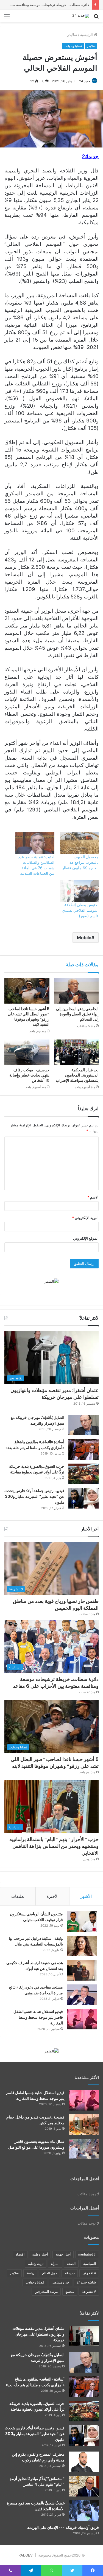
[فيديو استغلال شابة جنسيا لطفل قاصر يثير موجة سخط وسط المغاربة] (82, 2019)
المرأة (55, 2264)
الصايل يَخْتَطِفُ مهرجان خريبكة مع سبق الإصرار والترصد (37, 1420)
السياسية (90, 2264)
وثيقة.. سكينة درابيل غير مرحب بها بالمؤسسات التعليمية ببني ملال (36, 1941)
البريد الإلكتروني (85, 1218)
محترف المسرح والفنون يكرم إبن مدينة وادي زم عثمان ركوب (38, 2457)
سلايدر (72, 35)
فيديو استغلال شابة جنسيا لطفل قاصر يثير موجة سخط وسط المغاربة (38, 2017)
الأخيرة (53, 1896)
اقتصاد (20, 2254)
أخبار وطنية (40, 2254)
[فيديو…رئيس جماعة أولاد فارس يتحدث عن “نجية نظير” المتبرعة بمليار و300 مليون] (83, 1498)
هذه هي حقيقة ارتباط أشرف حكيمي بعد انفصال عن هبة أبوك (35, 1966)
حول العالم (49, 2273)
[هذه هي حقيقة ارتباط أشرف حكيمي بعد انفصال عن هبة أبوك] (82, 1970)
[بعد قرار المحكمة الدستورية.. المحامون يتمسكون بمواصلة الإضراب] (76, 1052)
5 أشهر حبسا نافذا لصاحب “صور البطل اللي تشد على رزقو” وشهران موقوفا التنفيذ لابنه (29, 1017)
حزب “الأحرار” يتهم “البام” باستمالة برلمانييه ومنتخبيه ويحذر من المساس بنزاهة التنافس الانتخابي (54, 1846)
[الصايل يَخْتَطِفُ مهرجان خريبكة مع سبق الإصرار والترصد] (83, 1425)
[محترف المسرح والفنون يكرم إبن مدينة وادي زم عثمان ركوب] (84, 2462)
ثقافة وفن (89, 2273)
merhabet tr (87, 2254)
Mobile (84, 938)
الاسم (93, 1197)
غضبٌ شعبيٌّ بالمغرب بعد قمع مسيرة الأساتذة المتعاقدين (36, 2506)
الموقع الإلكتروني (86, 1238)
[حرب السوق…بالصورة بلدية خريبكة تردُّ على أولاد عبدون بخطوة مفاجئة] (83, 1474)
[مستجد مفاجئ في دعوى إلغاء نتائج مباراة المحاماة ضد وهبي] (82, 1995)
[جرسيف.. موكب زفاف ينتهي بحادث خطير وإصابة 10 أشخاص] (27, 1052)
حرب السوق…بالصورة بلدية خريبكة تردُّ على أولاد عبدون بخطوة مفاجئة (37, 1469)
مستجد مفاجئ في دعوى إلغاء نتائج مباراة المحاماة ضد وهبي (36, 1990)
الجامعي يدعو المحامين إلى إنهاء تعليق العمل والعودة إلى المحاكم (77, 1014)
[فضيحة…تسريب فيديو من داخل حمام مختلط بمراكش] (84, 2125)
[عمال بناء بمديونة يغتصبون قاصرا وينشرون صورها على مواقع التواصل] (84, 2149)
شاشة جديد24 (86, 2282)
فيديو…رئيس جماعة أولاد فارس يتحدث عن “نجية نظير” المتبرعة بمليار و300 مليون (34, 1496)
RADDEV (26, 2555)
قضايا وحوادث (73, 46)
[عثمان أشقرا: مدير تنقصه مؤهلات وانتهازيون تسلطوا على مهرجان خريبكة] (84, 2336)
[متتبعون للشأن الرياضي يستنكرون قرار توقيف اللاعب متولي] (82, 1922)
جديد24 (70, 2273)
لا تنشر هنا (89, 2292)
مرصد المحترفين (46, 2292)
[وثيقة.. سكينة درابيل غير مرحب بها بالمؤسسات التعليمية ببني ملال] (82, 1946)
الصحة (71, 2264)
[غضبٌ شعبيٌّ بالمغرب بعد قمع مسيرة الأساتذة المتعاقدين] (84, 2511)
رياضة (30, 2273)
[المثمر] (51, 1281)
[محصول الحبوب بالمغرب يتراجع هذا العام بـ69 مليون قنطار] (79, 843)
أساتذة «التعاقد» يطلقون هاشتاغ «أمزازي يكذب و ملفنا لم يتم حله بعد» (35, 1445)
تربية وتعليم (36, 2264)
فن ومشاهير (60, 2282)
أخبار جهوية (63, 2254)
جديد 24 (85, 81)
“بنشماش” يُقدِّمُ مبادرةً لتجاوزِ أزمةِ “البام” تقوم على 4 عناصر (37, 2482)
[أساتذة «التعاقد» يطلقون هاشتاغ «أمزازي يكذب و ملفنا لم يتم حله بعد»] (83, 1449)
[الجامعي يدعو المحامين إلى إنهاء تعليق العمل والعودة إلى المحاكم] (76, 991)
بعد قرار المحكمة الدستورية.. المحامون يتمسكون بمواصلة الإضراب (77, 1075)
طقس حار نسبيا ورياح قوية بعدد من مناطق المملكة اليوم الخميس (56, 1604)
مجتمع (70, 2292)
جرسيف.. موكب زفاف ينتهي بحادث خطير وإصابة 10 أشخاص (29, 1075)
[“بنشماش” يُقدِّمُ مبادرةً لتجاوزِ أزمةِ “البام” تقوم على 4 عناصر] (84, 2486)
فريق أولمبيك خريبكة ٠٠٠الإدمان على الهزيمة (63, 2527)
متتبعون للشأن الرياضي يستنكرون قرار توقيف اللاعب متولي (36, 1917)
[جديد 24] (81, 16)
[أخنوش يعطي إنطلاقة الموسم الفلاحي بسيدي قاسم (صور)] (79, 891)
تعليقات (18, 1896)
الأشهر (86, 1896)
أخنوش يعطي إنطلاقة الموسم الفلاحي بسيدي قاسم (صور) (80, 910)
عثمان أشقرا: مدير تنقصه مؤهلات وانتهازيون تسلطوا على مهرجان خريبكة (55, 1394)
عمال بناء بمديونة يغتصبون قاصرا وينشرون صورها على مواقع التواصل (36, 2144)
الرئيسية (87, 35)
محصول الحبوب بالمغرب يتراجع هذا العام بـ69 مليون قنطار (80, 862)
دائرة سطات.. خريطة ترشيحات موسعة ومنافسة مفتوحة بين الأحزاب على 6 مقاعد (56, 1683)
